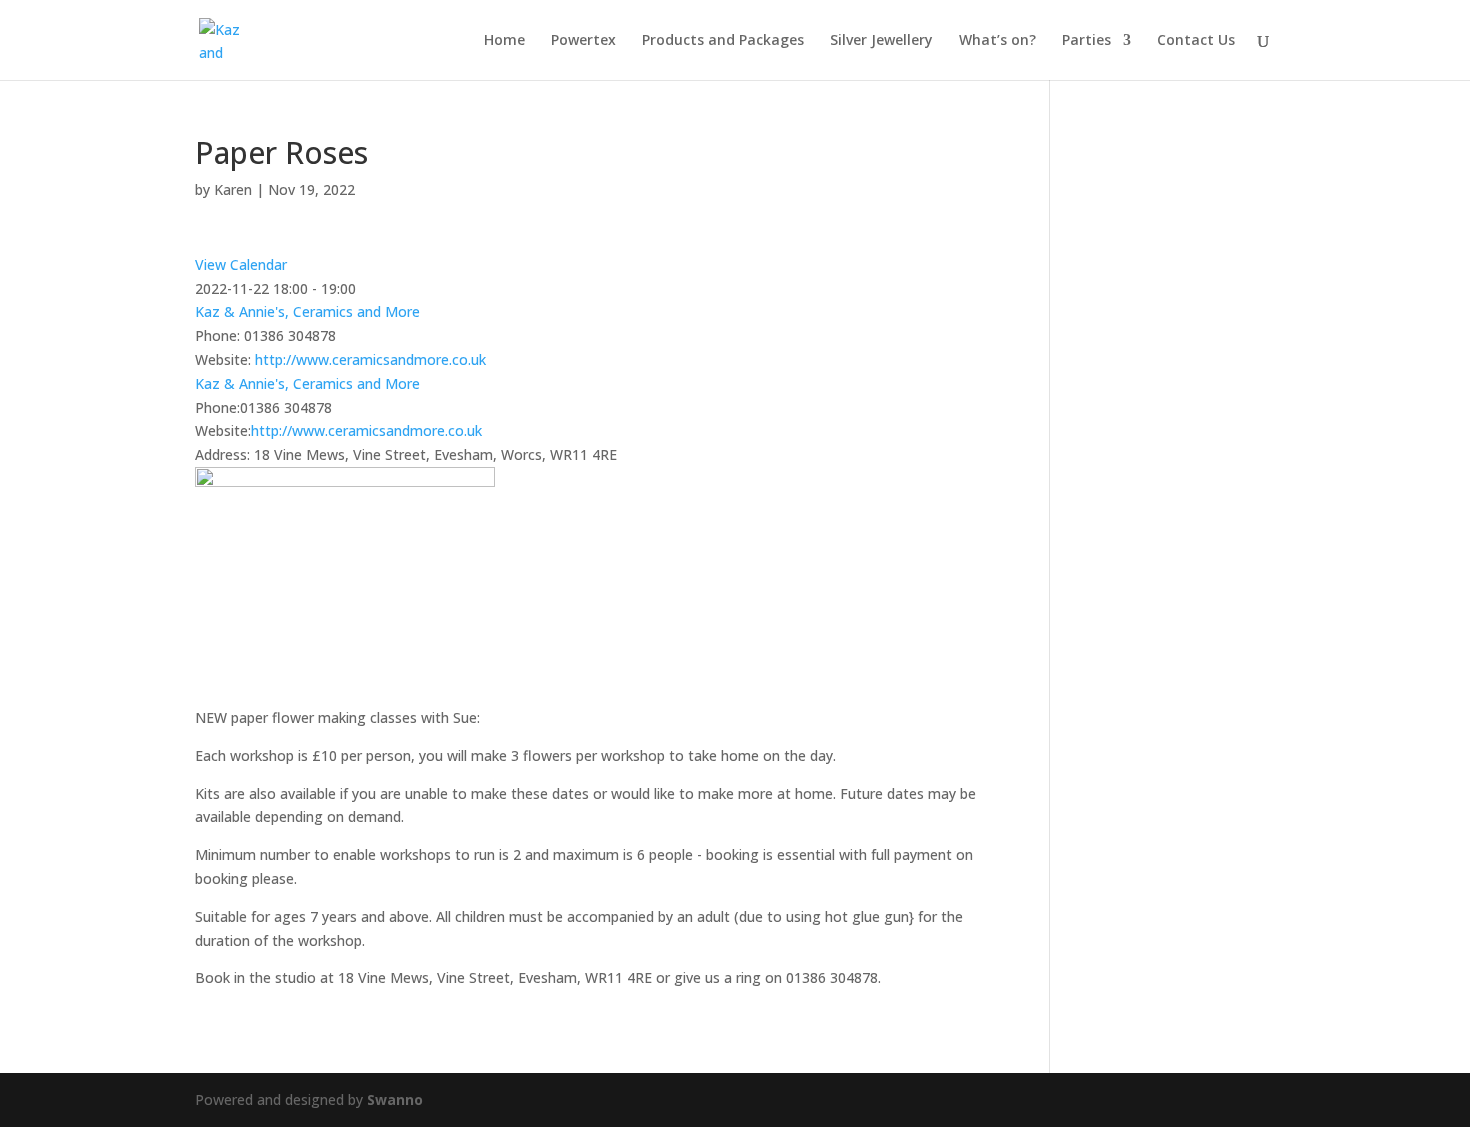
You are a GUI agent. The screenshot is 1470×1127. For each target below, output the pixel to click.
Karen (233, 189)
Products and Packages (723, 41)
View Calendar (241, 264)
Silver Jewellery (881, 41)
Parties (1086, 41)
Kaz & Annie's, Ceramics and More (307, 311)
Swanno (395, 1099)
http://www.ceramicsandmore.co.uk (370, 359)
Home (504, 41)
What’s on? (997, 41)
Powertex (583, 41)
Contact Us (1196, 41)
